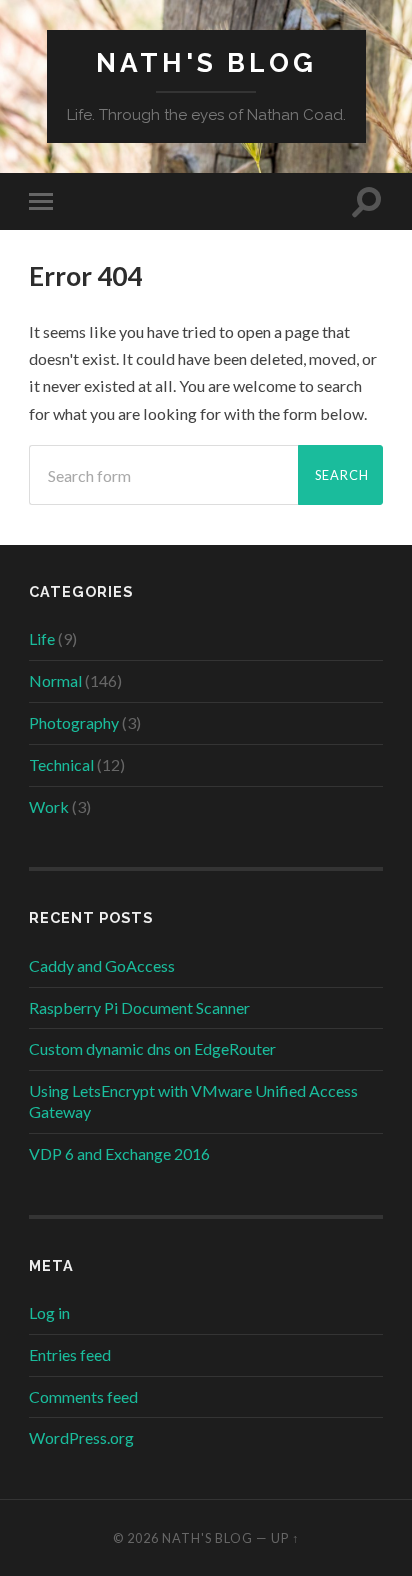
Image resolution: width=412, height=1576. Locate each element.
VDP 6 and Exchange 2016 (119, 1153)
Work (49, 806)
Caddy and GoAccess (102, 965)
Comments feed (83, 1396)
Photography (74, 722)
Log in (49, 1312)
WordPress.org (81, 1437)
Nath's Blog (206, 62)
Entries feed (70, 1354)
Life (42, 638)
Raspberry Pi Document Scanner (139, 1007)
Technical (61, 764)
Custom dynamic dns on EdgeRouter (152, 1048)
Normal (55, 680)
